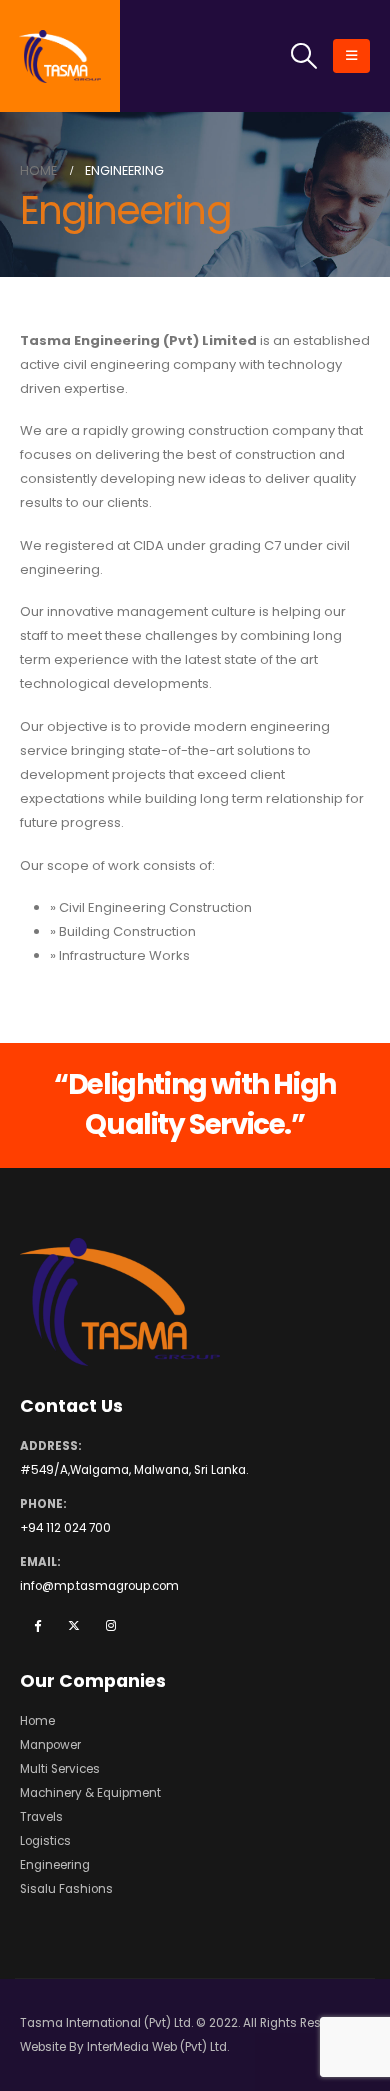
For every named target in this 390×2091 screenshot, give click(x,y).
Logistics (45, 1841)
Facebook (37, 1625)
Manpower (50, 1745)
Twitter (74, 1625)
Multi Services (60, 1769)
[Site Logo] (60, 56)
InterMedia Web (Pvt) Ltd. (158, 2047)
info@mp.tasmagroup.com (99, 1586)
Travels (41, 1817)
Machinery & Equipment (90, 1793)
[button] (304, 56)
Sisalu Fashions (66, 1889)
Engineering (55, 1865)
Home (37, 1721)
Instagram (111, 1625)
